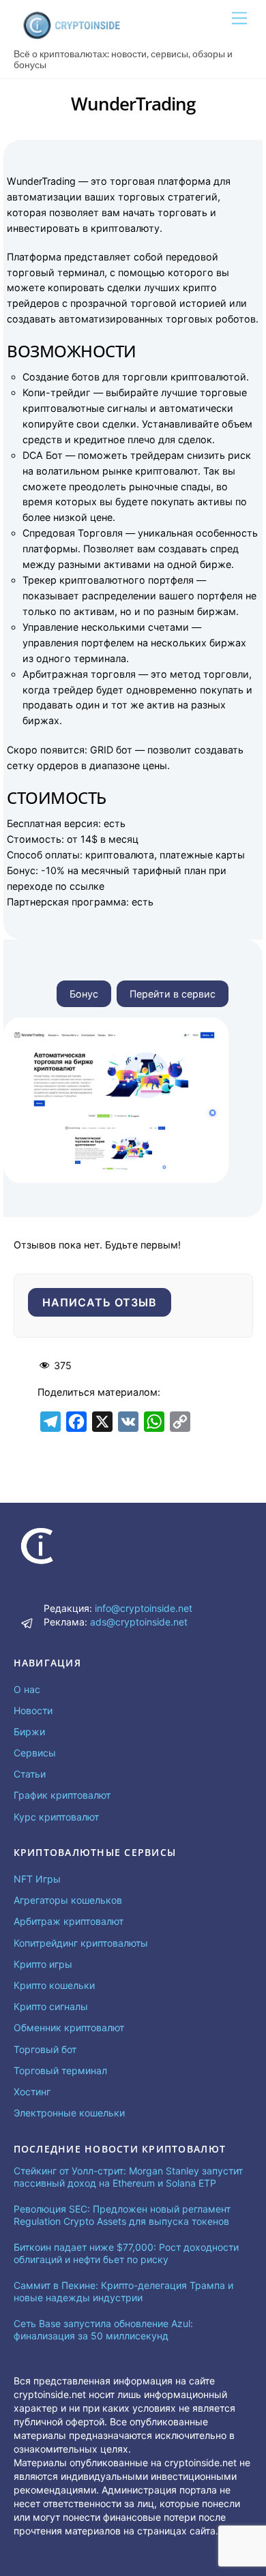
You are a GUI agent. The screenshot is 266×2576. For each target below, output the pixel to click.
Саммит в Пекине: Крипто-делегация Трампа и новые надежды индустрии (123, 2291)
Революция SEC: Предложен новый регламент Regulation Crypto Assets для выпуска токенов (122, 2215)
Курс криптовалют (56, 1817)
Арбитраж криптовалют (69, 1921)
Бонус (84, 994)
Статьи (30, 1774)
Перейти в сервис (173, 994)
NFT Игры (37, 1879)
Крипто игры (43, 1964)
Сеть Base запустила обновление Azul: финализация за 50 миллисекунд (103, 2330)
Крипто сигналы (51, 2006)
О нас (27, 1689)
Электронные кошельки (69, 2113)
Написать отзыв (100, 1302)
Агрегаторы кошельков (68, 1900)
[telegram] (27, 1622)
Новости (33, 1710)
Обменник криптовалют (69, 2027)
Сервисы (35, 1753)
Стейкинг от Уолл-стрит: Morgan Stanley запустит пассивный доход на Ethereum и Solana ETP (128, 2177)
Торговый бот (45, 2049)
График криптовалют (62, 1795)
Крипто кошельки (54, 1985)
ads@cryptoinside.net (139, 1622)
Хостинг (32, 2092)
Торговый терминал (60, 2070)
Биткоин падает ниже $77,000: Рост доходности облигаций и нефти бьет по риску (126, 2253)
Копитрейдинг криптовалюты (81, 1943)
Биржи (29, 1732)
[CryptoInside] (72, 35)
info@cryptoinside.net (144, 1608)
